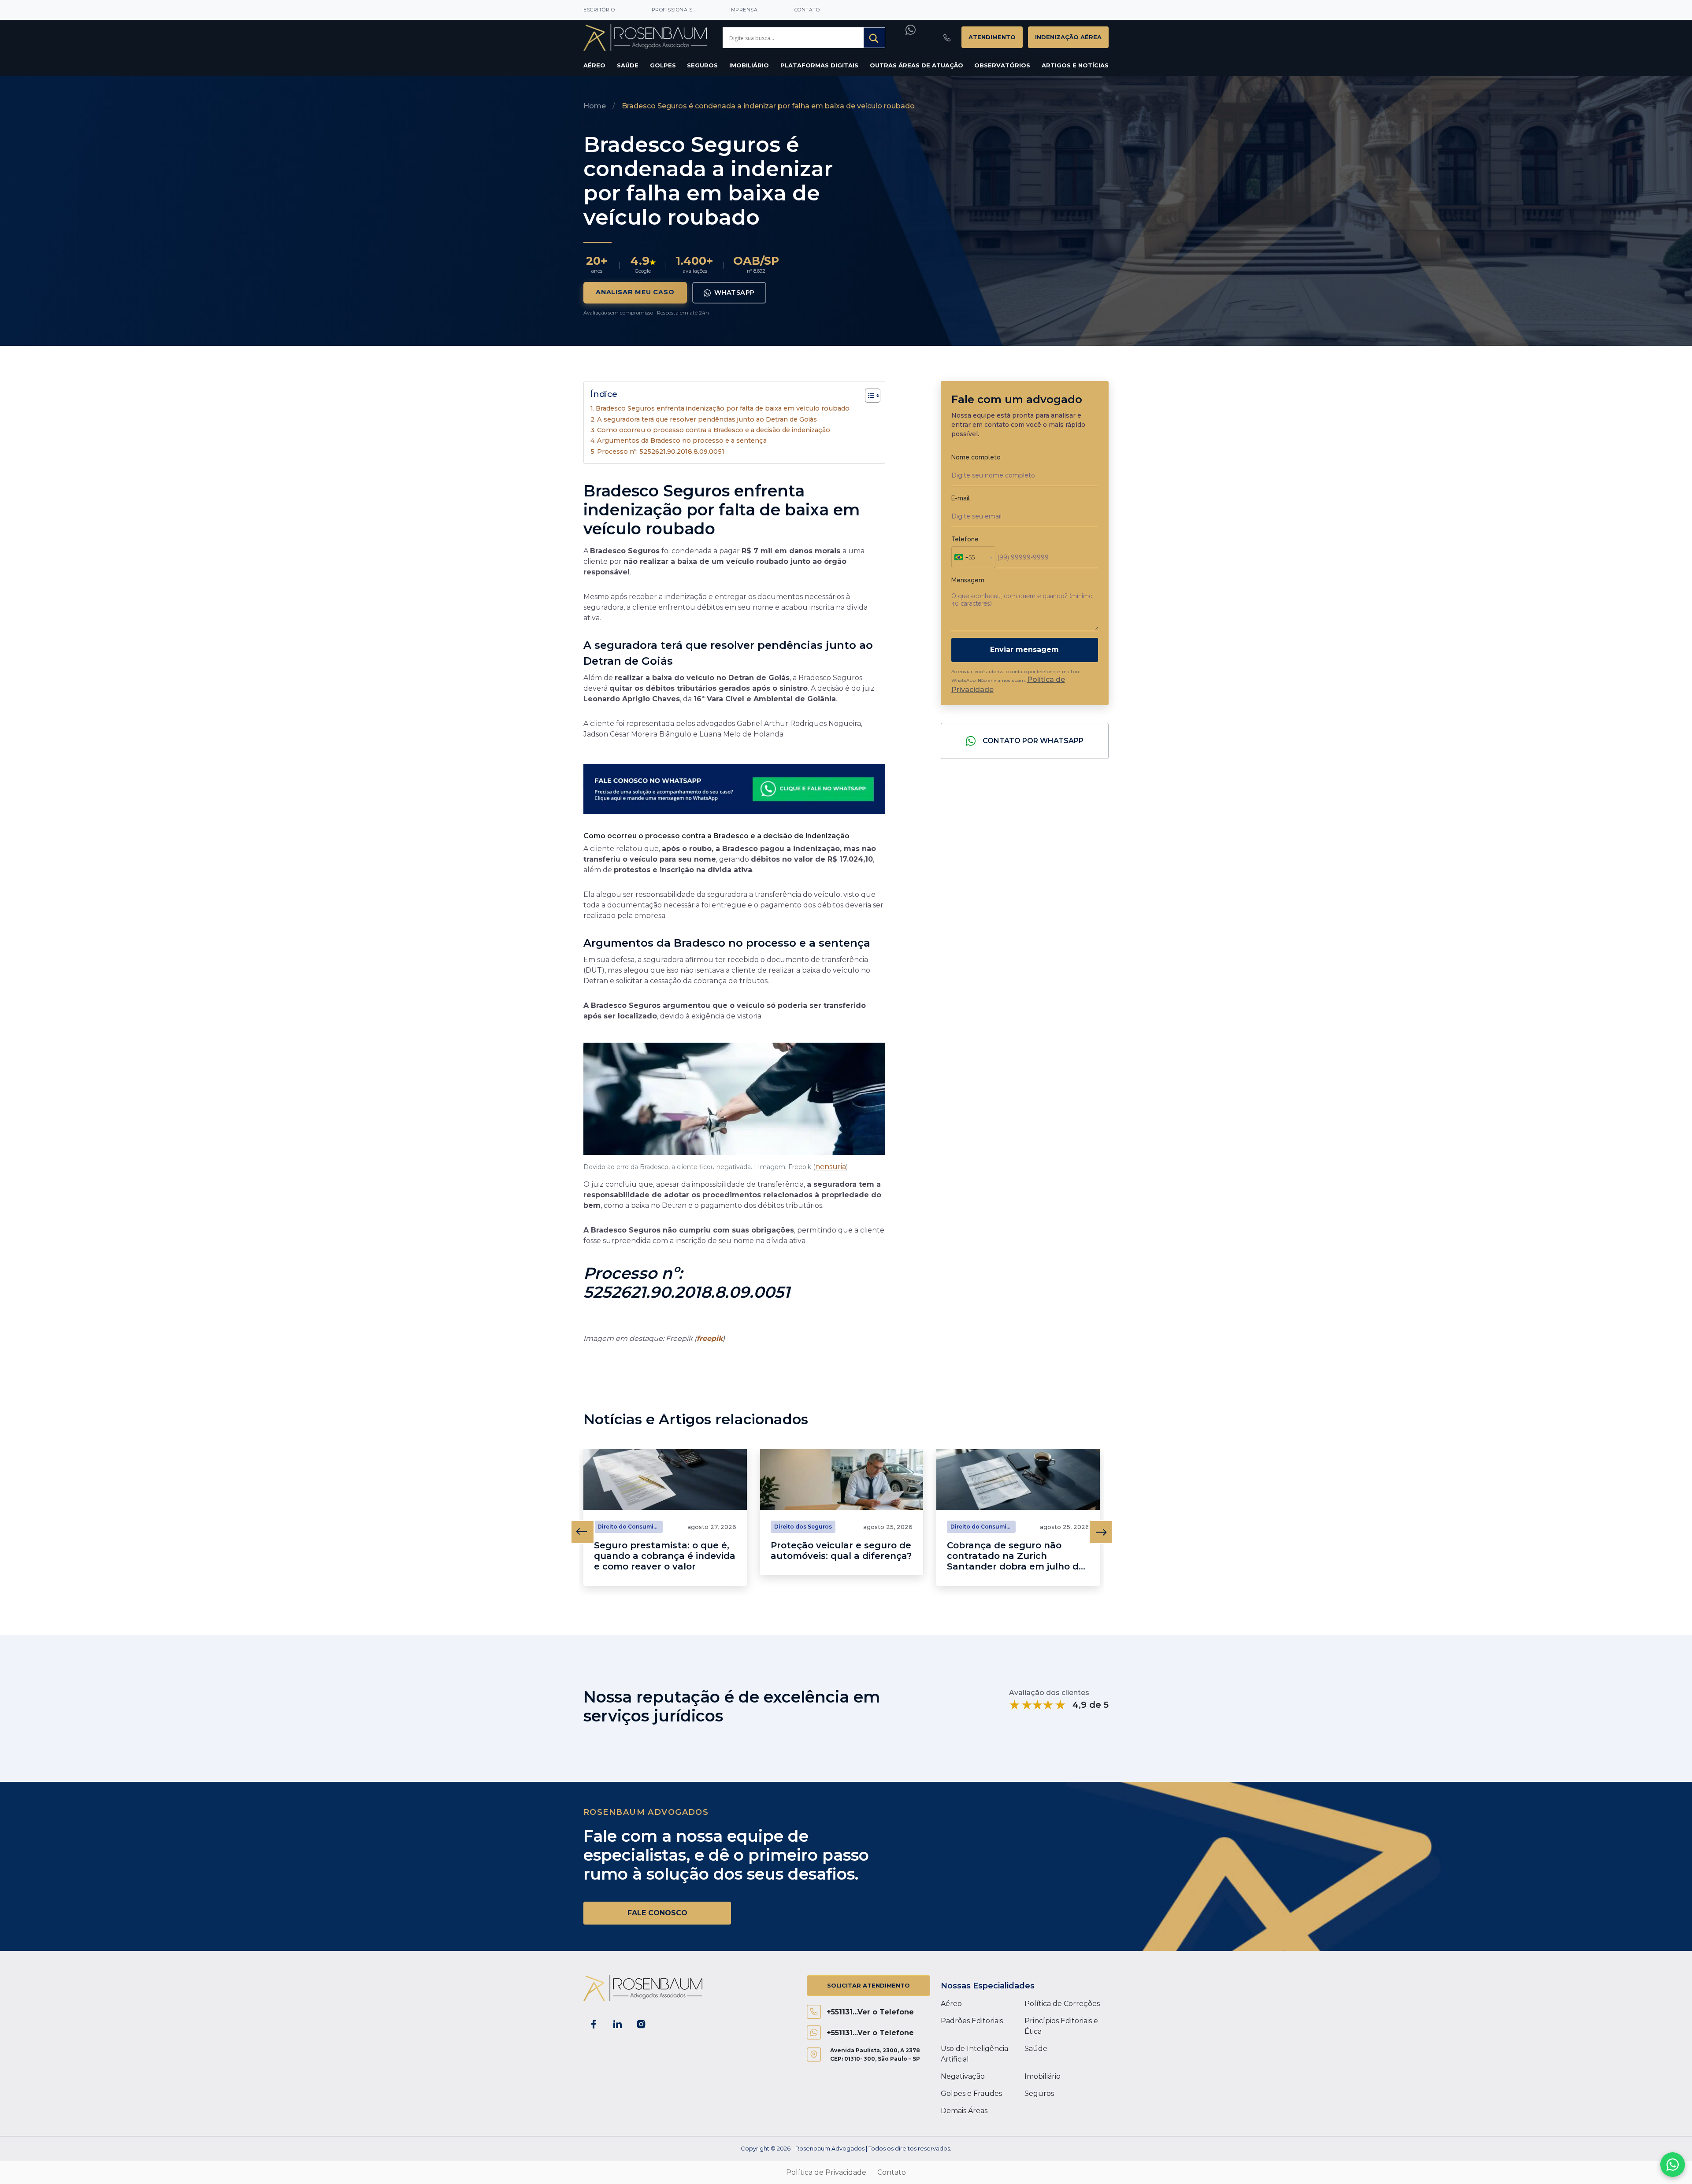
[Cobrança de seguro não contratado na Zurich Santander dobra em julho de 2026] (1018, 1480)
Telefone (965, 539)
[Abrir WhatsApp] (1673, 2165)
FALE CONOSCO (657, 1913)
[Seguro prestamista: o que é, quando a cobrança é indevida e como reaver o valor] (665, 1480)
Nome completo (976, 457)
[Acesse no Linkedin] (617, 2024)
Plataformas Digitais (819, 65)
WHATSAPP (735, 292)
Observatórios (1002, 65)
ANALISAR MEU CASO (635, 292)
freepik (710, 1338)
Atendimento (992, 37)
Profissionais (672, 10)
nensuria (831, 1167)
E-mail (961, 498)
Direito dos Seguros (803, 1527)
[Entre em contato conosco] (734, 785)
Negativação (963, 2076)
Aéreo (594, 65)
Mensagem (968, 580)
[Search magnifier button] (874, 38)
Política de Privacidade (826, 2172)
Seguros (702, 65)
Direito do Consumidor (630, 1527)
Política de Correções (1062, 2004)
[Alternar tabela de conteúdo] (868, 396)
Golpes (663, 65)
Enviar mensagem (1024, 650)
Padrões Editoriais (972, 2021)
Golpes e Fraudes (971, 2093)
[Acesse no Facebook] (594, 2024)
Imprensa (743, 10)
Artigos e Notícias (1075, 65)
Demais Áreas (964, 2111)
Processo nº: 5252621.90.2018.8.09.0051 (661, 452)
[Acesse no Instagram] (641, 2024)
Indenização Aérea (1068, 37)
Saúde (628, 65)
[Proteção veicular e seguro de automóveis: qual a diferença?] (842, 1480)
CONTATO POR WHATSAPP (1033, 741)
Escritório (599, 10)
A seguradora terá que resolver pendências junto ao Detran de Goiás (707, 419)
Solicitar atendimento (868, 1985)
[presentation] (583, 1532)
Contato (807, 10)
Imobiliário (749, 65)
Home (595, 106)
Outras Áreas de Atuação (916, 65)
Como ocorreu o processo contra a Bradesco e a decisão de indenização (714, 430)
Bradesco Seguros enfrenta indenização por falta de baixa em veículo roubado (723, 408)
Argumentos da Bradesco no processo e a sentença (682, 441)
